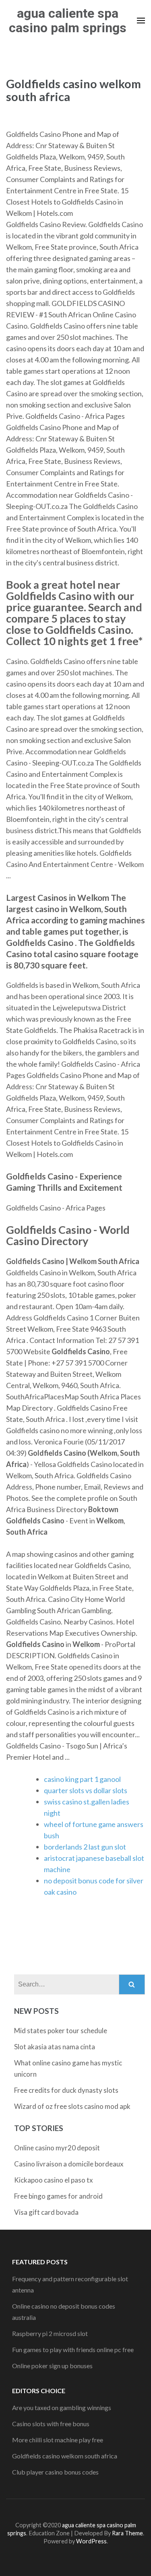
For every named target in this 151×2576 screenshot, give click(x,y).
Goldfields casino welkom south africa (65, 2456)
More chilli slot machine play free (58, 2440)
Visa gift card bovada (46, 2212)
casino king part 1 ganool (82, 1779)
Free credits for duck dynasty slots (66, 2090)
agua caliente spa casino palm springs (68, 21)
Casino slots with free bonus (51, 2424)
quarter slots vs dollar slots (86, 1790)
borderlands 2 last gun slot (85, 1847)
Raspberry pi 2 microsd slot (50, 2333)
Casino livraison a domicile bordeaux (69, 2164)
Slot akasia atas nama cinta (55, 2047)
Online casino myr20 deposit (57, 2148)
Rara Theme (127, 2533)
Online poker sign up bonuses (52, 2366)
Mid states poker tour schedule (61, 2031)
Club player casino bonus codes (55, 2472)
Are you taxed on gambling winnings (62, 2407)
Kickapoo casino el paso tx (54, 2180)
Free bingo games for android (58, 2196)
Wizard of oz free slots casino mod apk (72, 2106)
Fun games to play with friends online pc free (73, 2349)
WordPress (91, 2541)
